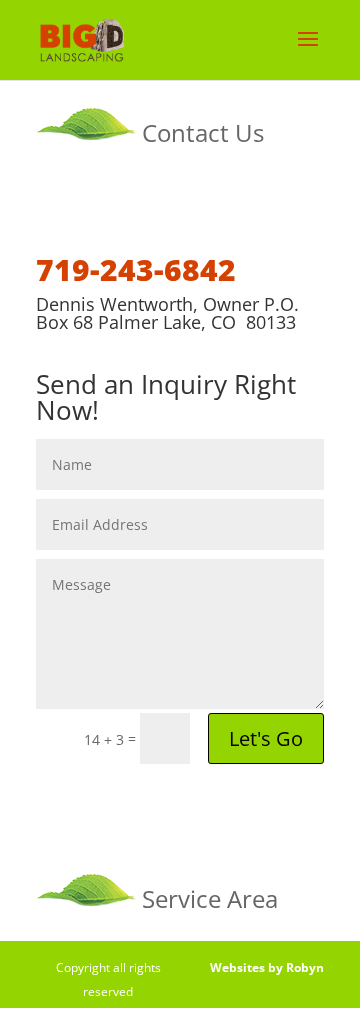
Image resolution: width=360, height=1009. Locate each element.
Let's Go (266, 738)
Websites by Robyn (267, 967)
